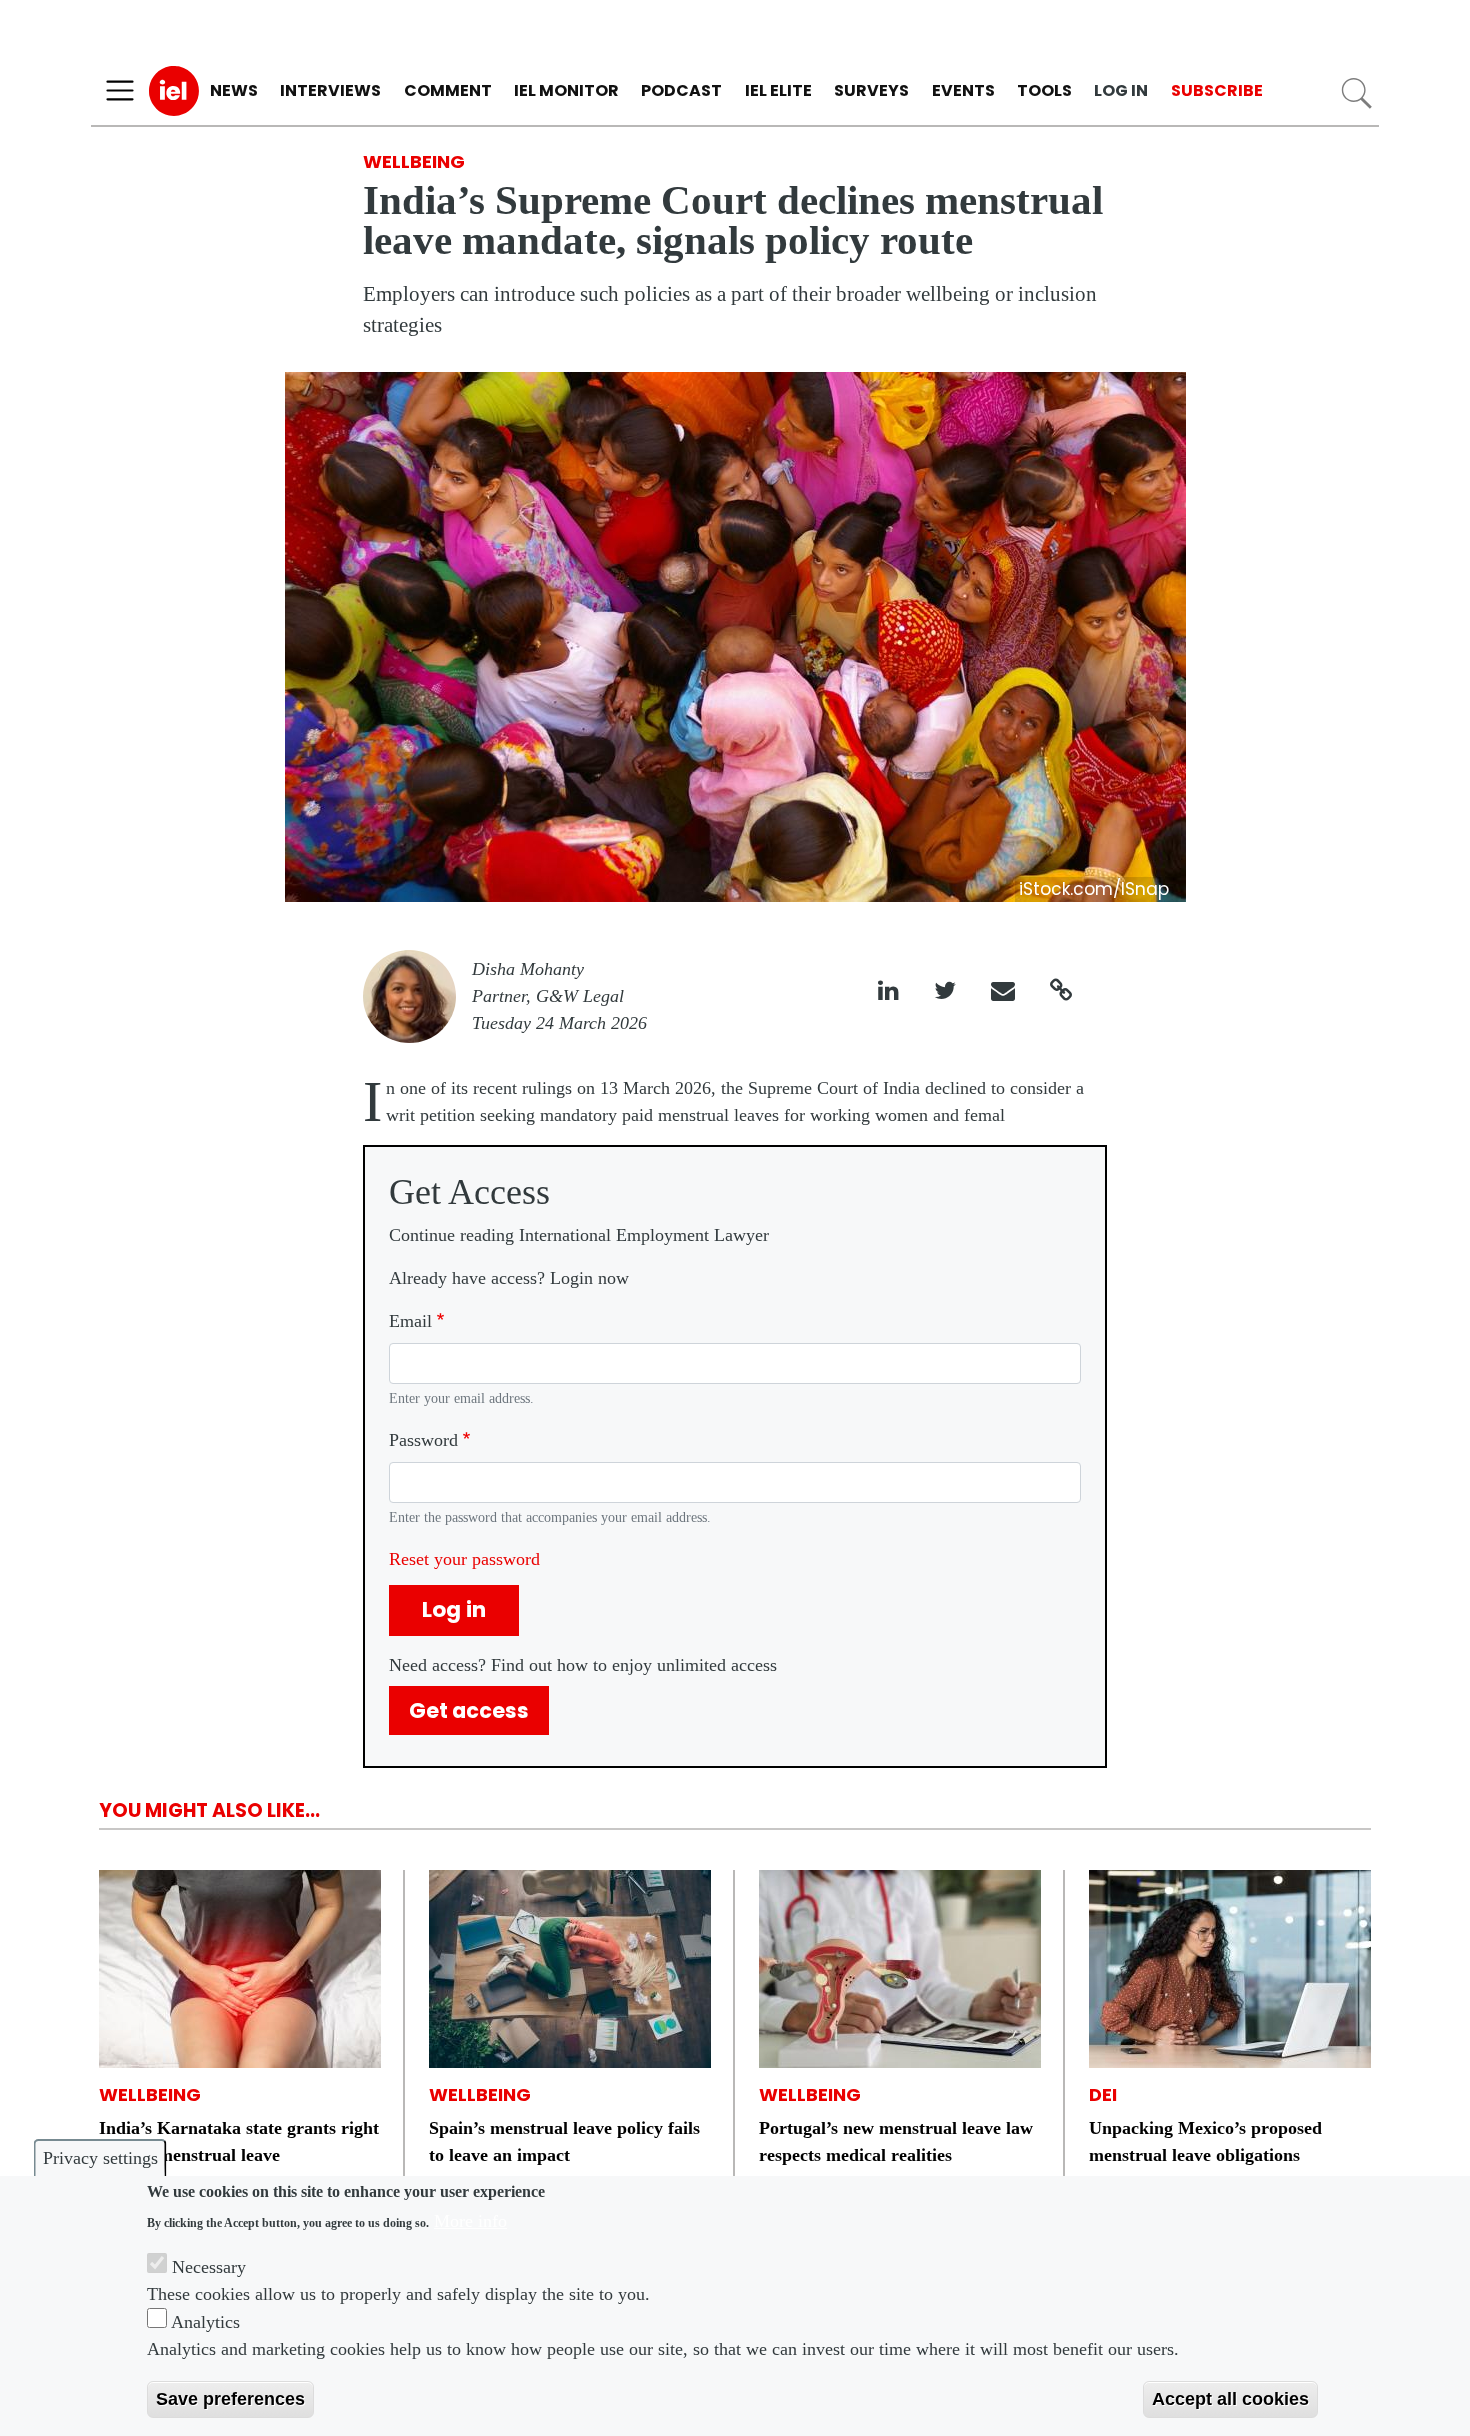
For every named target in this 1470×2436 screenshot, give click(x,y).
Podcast (681, 90)
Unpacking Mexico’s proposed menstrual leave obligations (1205, 2141)
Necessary (209, 2267)
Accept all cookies (1230, 2399)
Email (410, 1321)
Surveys (871, 90)
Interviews (330, 90)
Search (1356, 93)
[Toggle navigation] (120, 91)
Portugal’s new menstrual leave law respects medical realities (896, 2141)
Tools (1044, 90)
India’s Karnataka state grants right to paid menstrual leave (239, 2141)
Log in (1121, 90)
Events (963, 90)
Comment (448, 90)
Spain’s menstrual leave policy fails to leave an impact (564, 2141)
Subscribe (1217, 90)
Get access (469, 1710)
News (234, 90)
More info (470, 2221)
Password (423, 1440)
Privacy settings (100, 2158)
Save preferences (230, 2399)
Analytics (205, 2322)
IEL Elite (778, 90)
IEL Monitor (566, 90)
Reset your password (464, 1559)
